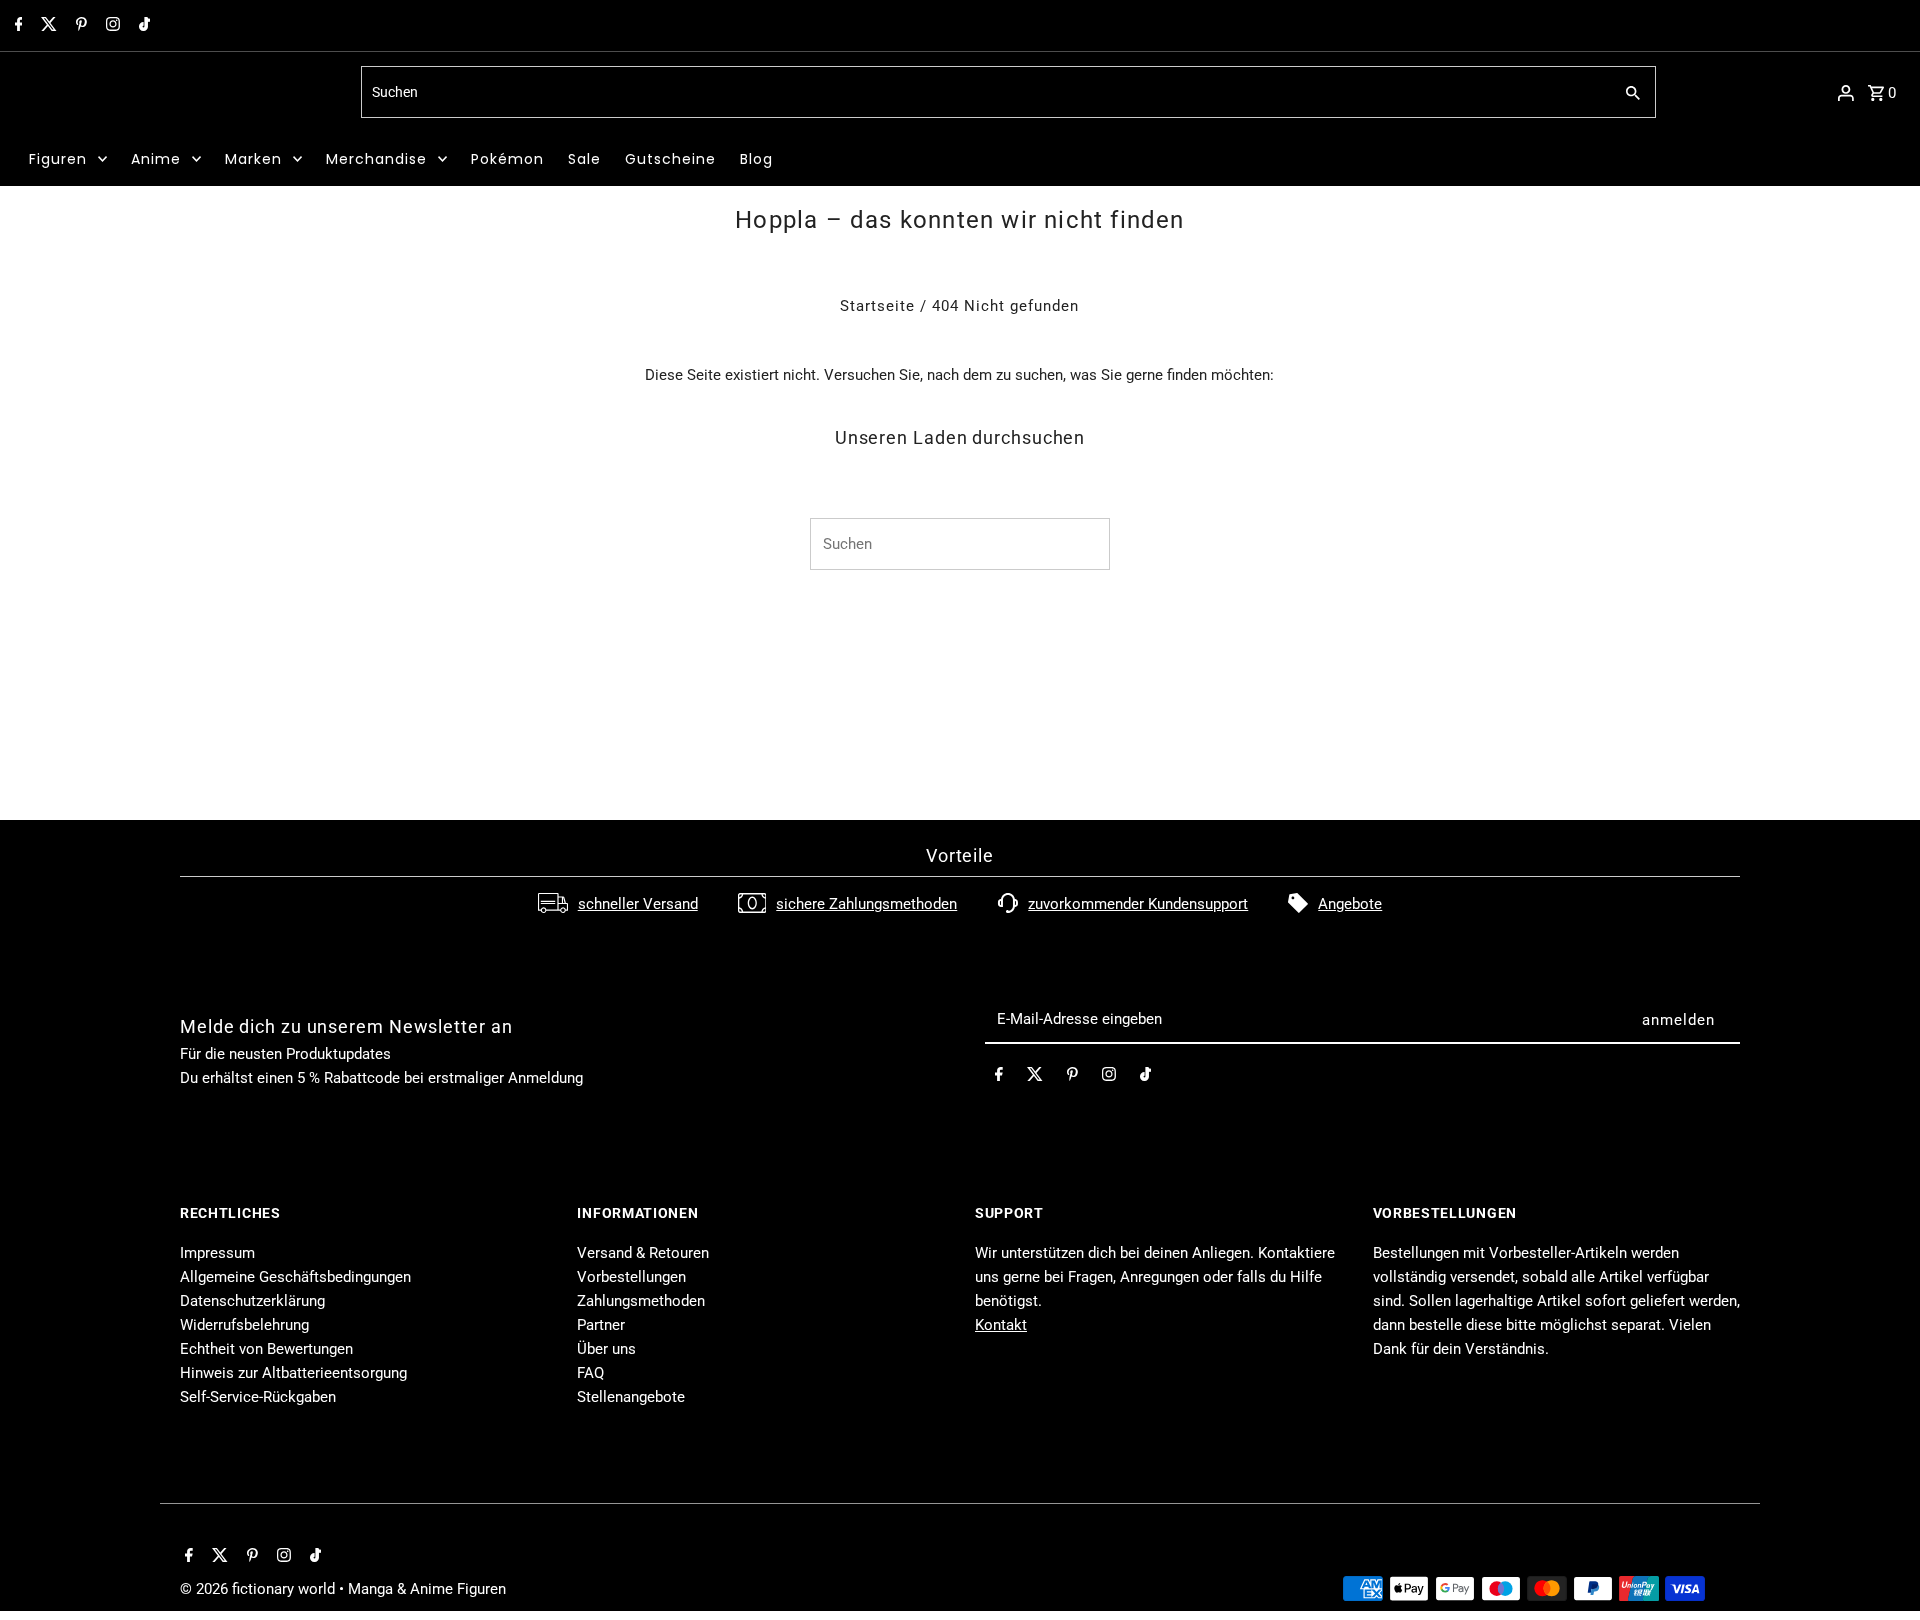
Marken (253, 159)
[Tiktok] (142, 26)
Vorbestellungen (631, 1277)
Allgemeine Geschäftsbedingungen (295, 1277)
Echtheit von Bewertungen (266, 1349)
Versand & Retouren (643, 1253)
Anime (156, 159)
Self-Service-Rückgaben (258, 1397)
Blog (756, 159)
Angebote (1350, 904)
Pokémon (507, 159)
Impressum (217, 1253)
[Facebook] (16, 26)
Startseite (877, 306)
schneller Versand (638, 904)
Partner (601, 1325)
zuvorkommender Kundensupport (1138, 904)
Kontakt (1001, 1325)
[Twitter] (46, 26)
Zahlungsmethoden (641, 1301)
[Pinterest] (79, 26)
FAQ (590, 1373)
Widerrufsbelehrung (244, 1325)
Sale (584, 159)
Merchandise (376, 159)
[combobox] (984, 92)
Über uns (606, 1349)
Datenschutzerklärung (252, 1301)
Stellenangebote (631, 1397)
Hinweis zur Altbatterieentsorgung (293, 1373)
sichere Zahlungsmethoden (866, 904)
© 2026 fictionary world (259, 1589)
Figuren (58, 159)
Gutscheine (670, 159)
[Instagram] (110, 26)
